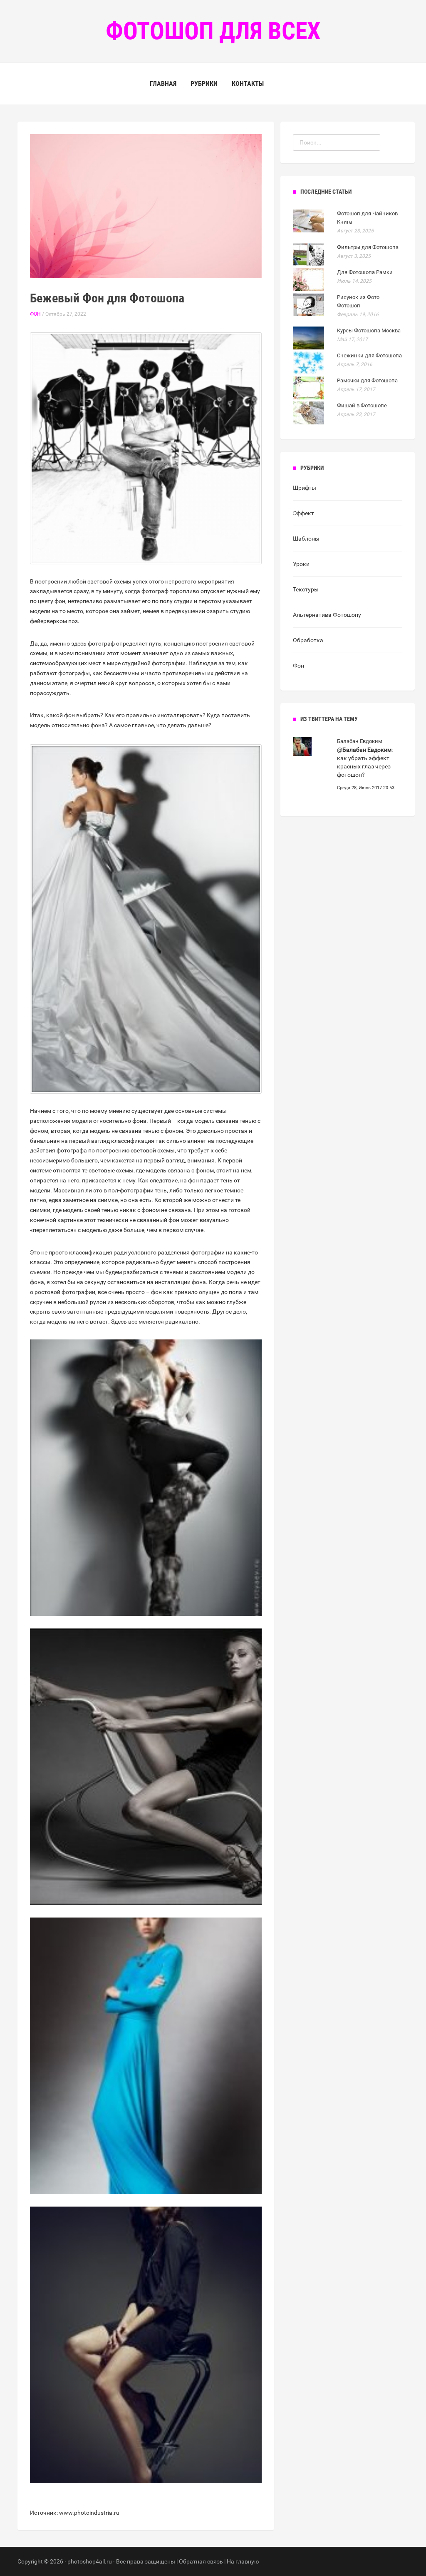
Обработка (308, 640)
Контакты (248, 84)
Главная (163, 84)
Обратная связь (201, 2561)
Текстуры (306, 589)
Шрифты (305, 488)
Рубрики (204, 84)
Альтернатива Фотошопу (327, 615)
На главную (243, 2561)
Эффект (303, 513)
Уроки (301, 564)
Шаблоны (306, 539)
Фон (35, 314)
